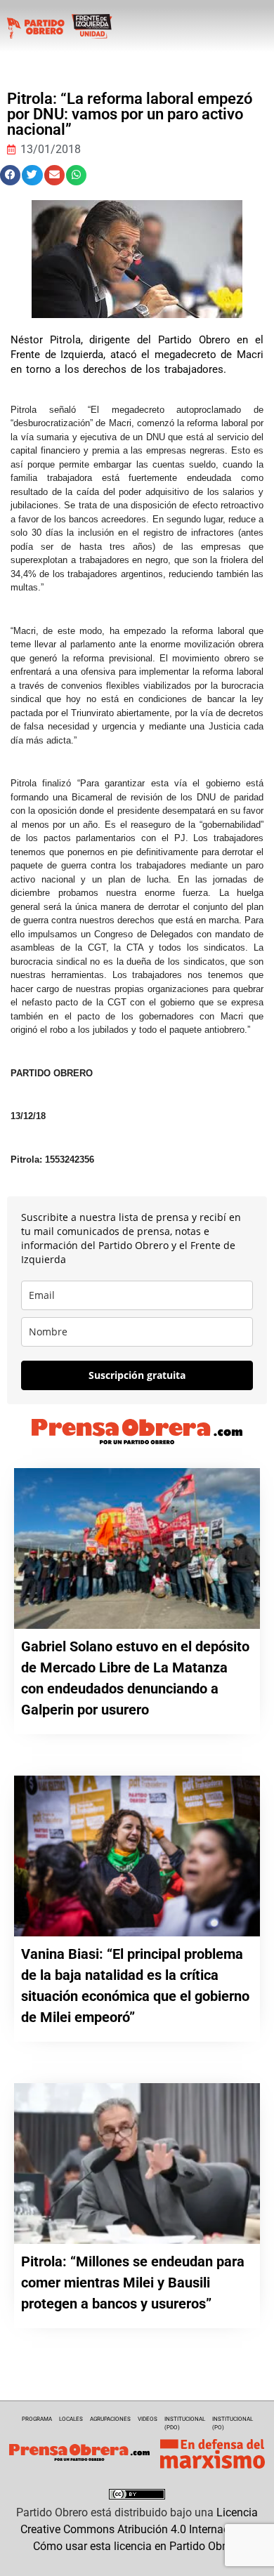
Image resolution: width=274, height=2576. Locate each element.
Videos (148, 2419)
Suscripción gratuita (137, 1375)
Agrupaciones (110, 2419)
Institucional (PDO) (185, 2423)
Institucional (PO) (233, 2423)
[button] (10, 175)
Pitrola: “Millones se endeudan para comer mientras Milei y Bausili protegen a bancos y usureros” (133, 2283)
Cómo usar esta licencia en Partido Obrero (137, 2546)
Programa (37, 2419)
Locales (71, 2419)
